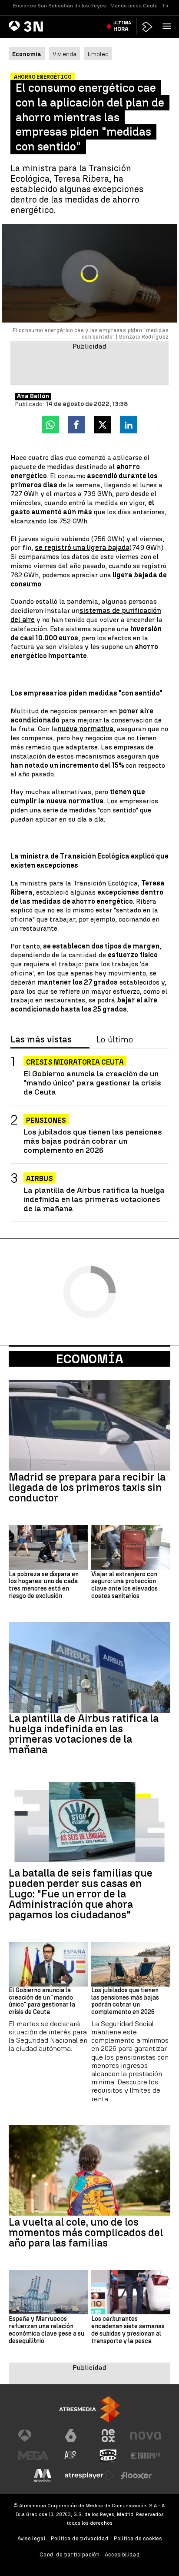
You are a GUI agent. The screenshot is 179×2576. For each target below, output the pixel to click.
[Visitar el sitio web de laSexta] (71, 2436)
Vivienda (65, 54)
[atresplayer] (147, 27)
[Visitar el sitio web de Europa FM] (146, 2456)
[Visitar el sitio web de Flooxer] (136, 2476)
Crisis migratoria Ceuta (75, 1062)
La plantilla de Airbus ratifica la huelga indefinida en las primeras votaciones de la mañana (94, 1199)
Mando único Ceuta (134, 6)
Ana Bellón (33, 396)
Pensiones (46, 1120)
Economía (90, 1359)
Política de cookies (138, 2538)
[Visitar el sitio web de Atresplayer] (89, 2476)
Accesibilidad (122, 2554)
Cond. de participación (70, 2554)
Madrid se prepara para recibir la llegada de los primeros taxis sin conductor (87, 1488)
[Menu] (169, 26)
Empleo (98, 54)
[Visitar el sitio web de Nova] (146, 2436)
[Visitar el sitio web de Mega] (33, 2456)
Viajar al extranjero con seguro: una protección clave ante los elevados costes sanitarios (124, 1585)
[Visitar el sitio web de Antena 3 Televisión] (33, 2436)
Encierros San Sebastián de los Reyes (60, 6)
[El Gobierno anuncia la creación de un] (48, 1964)
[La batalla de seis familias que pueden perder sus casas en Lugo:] (89, 1822)
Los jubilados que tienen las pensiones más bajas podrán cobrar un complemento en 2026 (93, 1141)
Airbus (40, 1179)
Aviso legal (31, 2538)
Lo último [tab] (115, 1040)
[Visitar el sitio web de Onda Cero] (108, 2456)
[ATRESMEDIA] (89, 2409)
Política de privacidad (80, 2538)
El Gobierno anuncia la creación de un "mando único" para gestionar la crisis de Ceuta (92, 1083)
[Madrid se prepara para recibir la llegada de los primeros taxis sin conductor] (89, 1425)
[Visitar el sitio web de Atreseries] (71, 2456)
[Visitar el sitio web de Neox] (108, 2436)
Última (122, 26)
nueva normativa (85, 729)
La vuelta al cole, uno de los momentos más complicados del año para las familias (86, 2233)
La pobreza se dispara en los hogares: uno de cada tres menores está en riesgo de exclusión (44, 1585)
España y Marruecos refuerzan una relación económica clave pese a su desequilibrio (46, 2330)
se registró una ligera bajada (82, 547)
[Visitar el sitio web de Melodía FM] (43, 2476)
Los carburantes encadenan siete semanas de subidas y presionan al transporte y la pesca (128, 2330)
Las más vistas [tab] (41, 1040)
